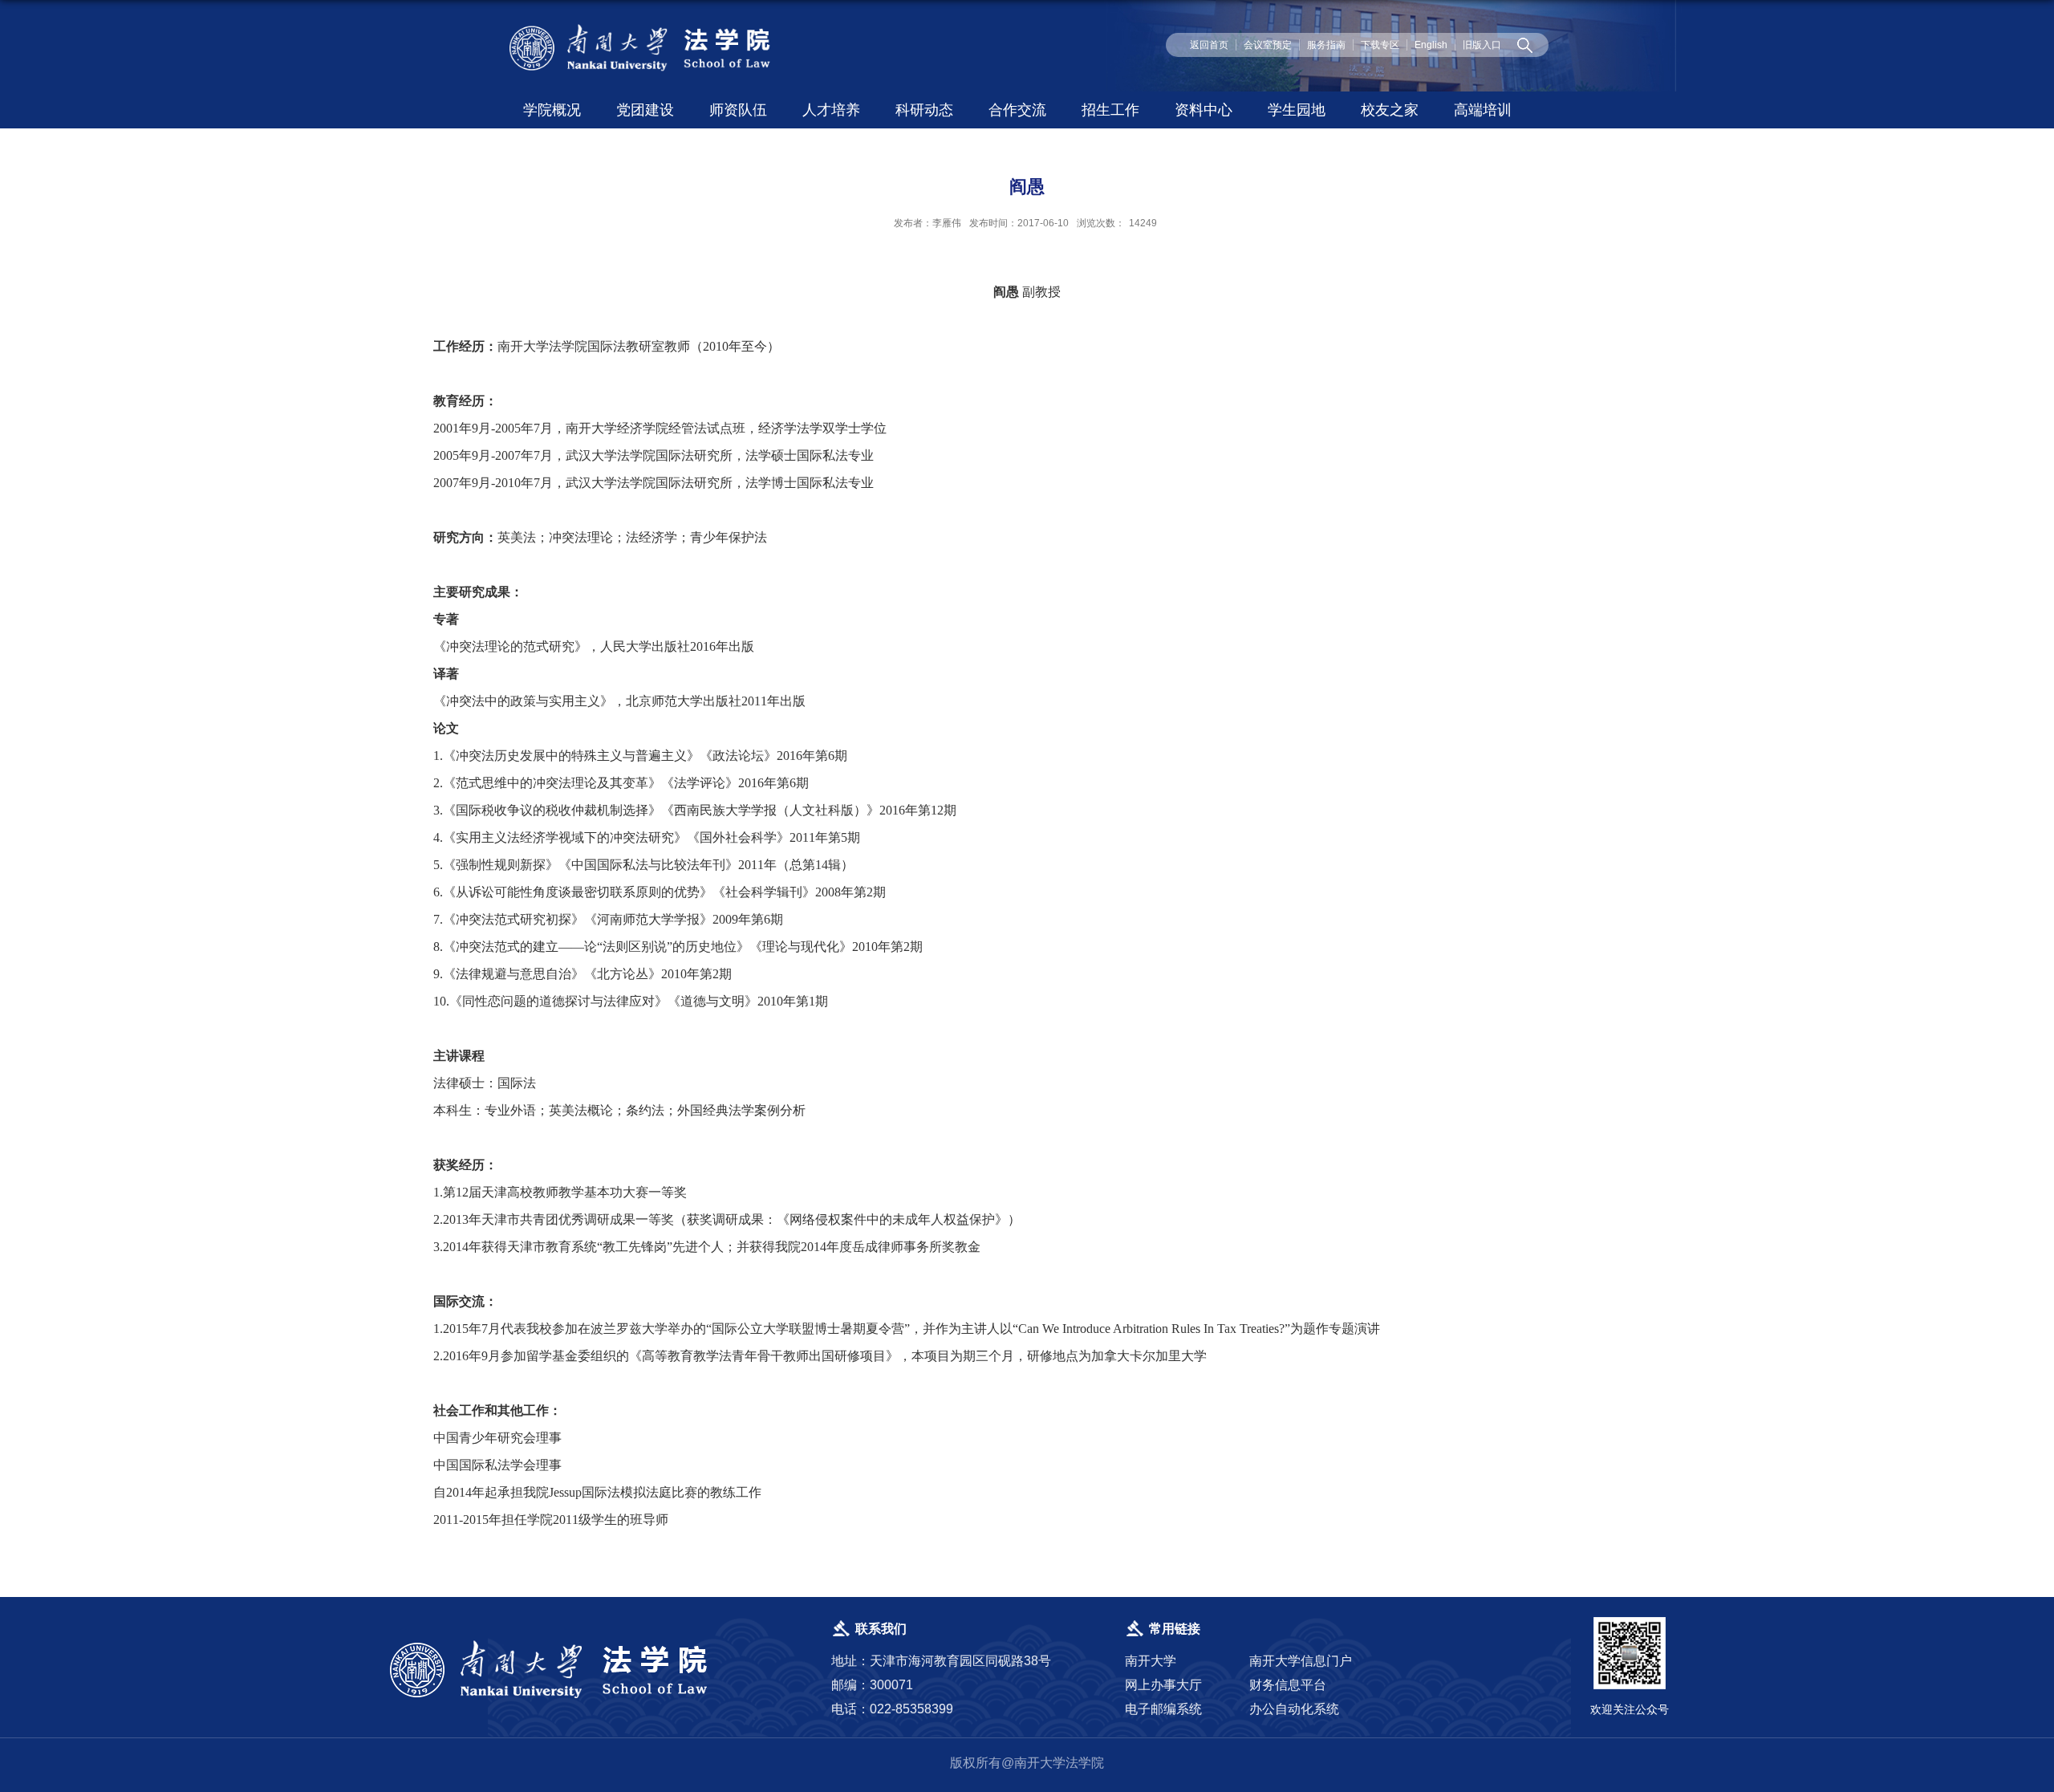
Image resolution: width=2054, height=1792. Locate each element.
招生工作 (1110, 110)
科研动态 (924, 110)
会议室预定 (1268, 45)
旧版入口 (1482, 45)
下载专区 (1380, 45)
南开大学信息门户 (1301, 1661)
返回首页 (1209, 45)
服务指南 (1326, 45)
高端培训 (1483, 110)
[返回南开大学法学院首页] (642, 28)
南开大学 (1151, 1661)
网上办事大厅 (1163, 1685)
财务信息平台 (1288, 1685)
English (1431, 45)
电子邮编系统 (1163, 1709)
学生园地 (1297, 110)
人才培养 (831, 110)
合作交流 (1017, 110)
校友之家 (1390, 110)
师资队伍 (738, 110)
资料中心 (1204, 110)
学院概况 (552, 110)
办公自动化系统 (1294, 1709)
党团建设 (645, 110)
